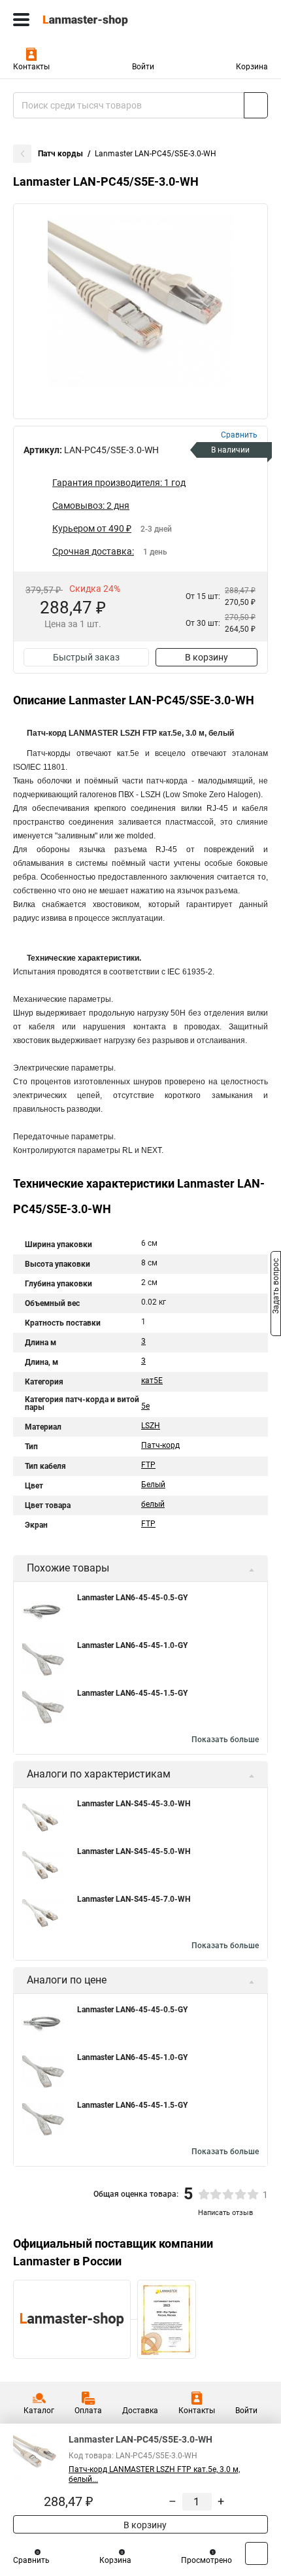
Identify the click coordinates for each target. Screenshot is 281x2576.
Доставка (140, 2411)
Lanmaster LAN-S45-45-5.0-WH (134, 1851)
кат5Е (152, 1381)
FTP (148, 1465)
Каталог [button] (39, 2411)
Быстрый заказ (86, 657)
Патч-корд (160, 1445)
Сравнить (31, 2560)
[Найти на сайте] (256, 105)
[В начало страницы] (256, 2553)
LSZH (151, 1426)
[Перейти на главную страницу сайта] (98, 20)
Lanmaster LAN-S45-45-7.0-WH (134, 1899)
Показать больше (225, 1740)
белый (153, 1504)
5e (145, 1406)
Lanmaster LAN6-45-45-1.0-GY (132, 1645)
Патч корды (60, 154)
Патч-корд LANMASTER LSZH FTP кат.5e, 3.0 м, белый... (154, 2474)
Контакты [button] (31, 67)
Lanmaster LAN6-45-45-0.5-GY (132, 1598)
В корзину (207, 657)
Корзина (252, 67)
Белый (153, 1485)
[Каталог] (21, 20)
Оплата (88, 2411)
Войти (143, 67)
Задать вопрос (276, 1287)
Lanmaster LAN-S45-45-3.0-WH (134, 1804)
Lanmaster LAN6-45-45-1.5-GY (132, 1693)
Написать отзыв (225, 2213)
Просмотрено (207, 2560)
